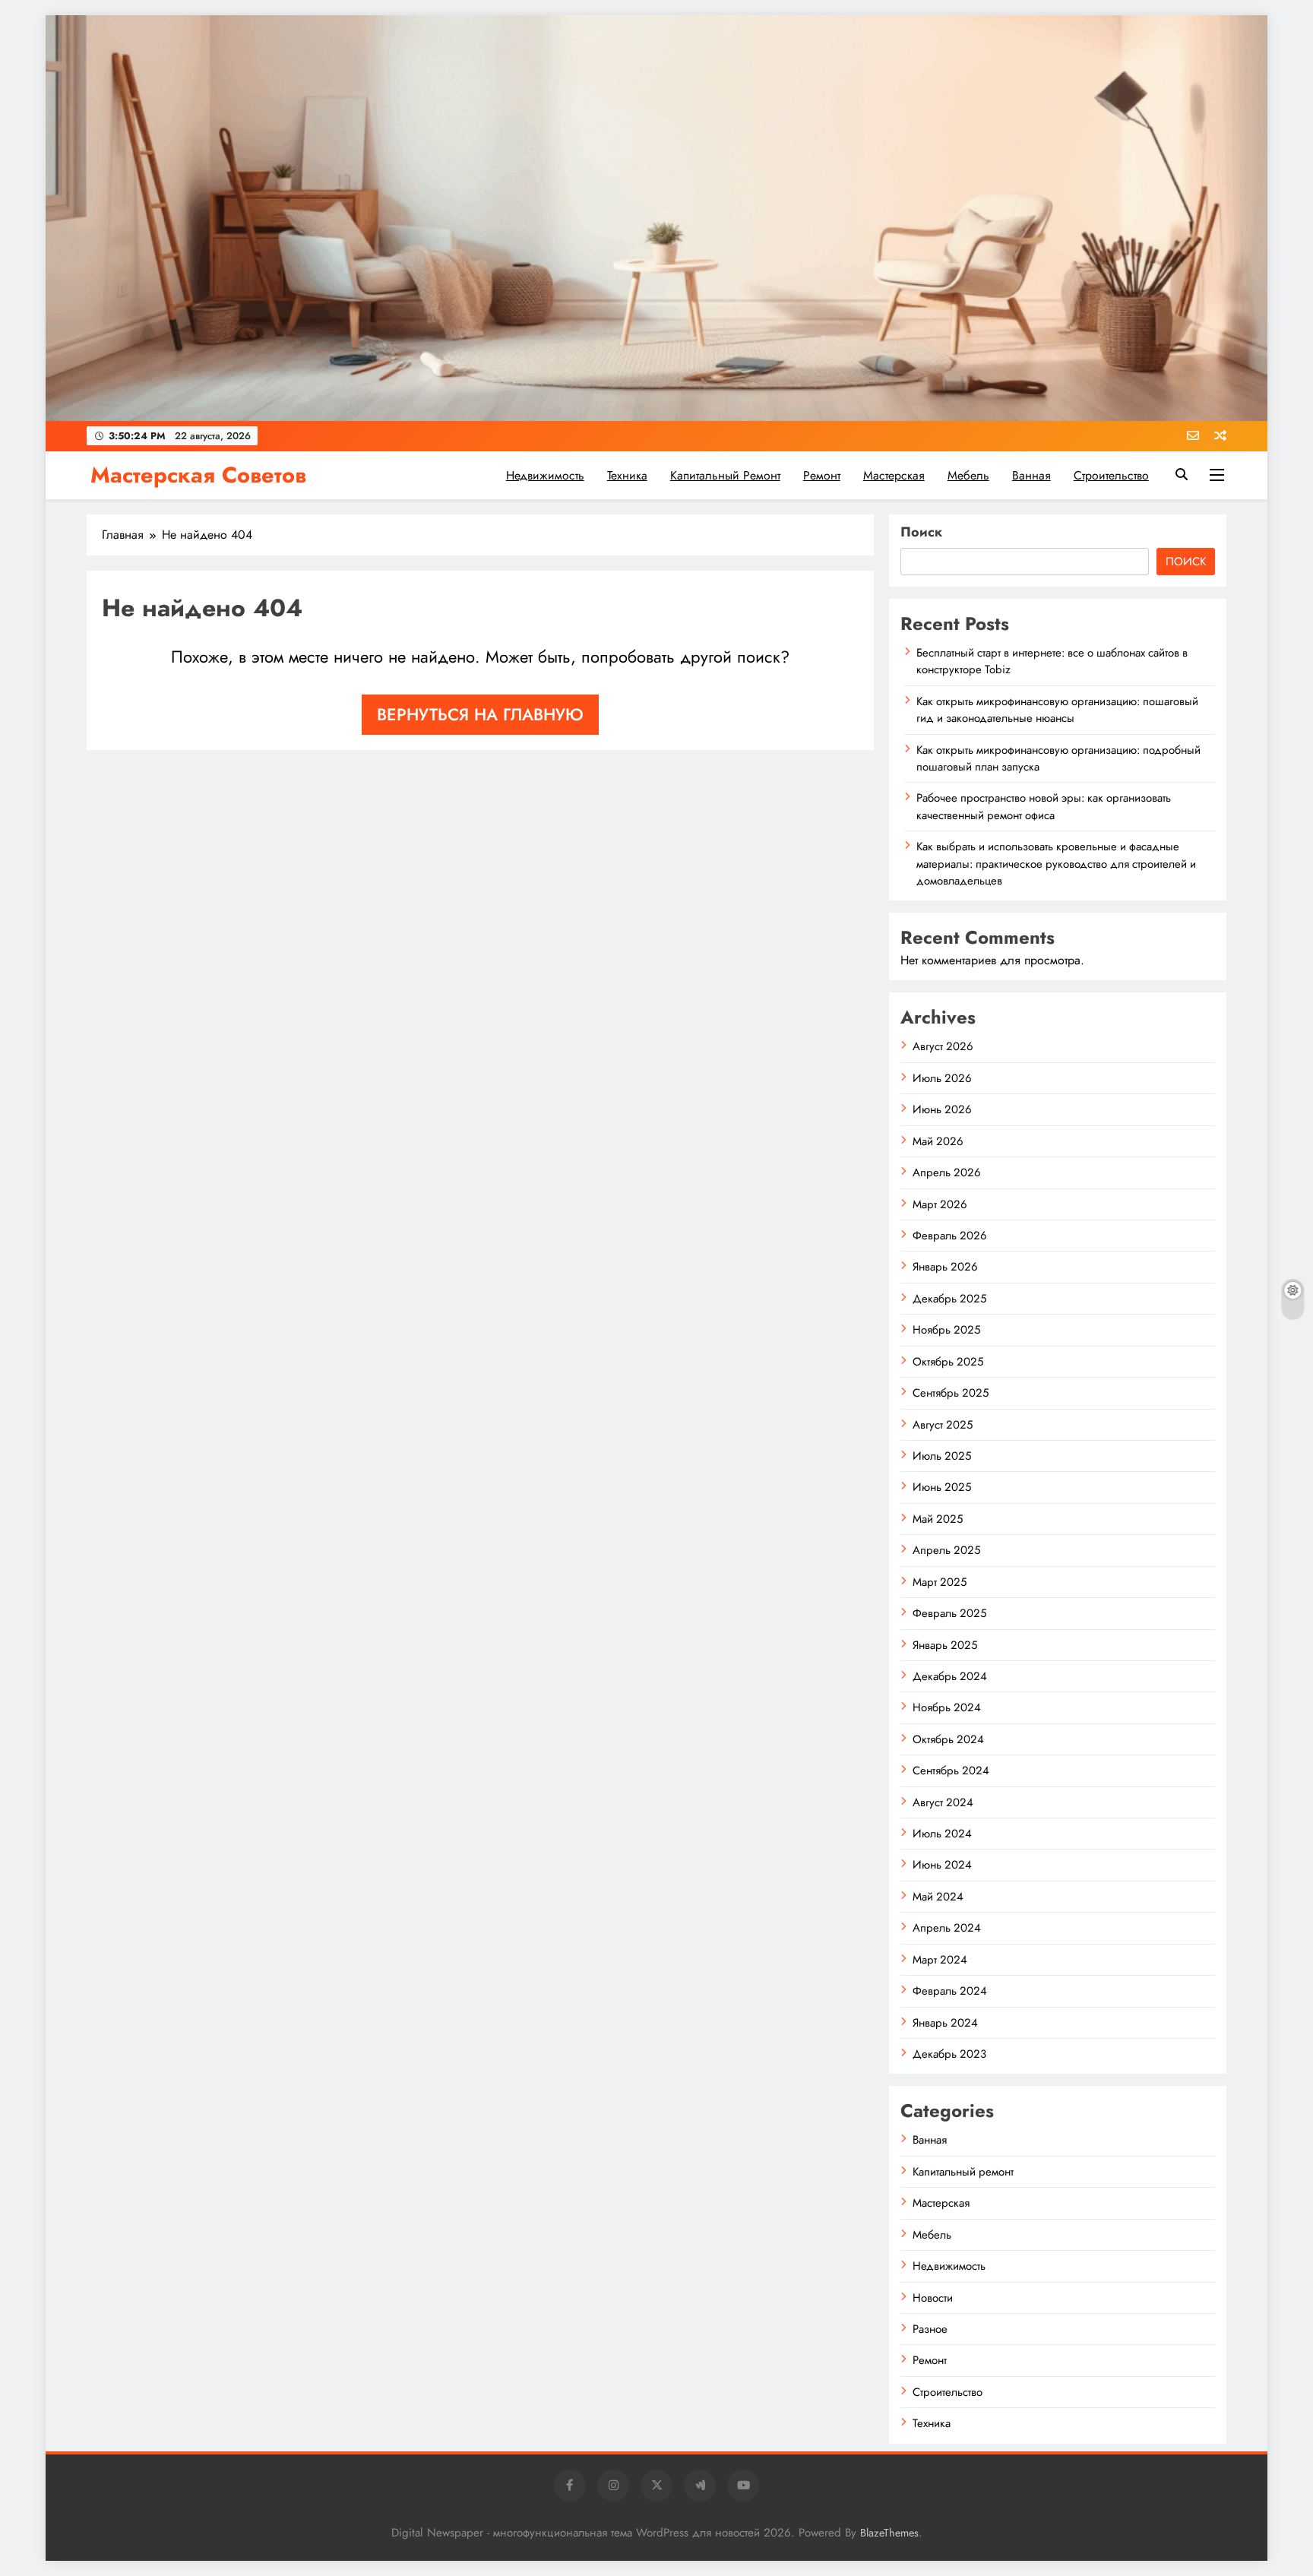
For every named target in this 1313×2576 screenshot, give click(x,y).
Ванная (1031, 475)
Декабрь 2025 (949, 1299)
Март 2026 (940, 1204)
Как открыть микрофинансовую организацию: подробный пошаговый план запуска (1058, 758)
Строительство (1111, 475)
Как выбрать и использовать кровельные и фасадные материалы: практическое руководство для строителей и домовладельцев (1056, 864)
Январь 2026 (945, 1267)
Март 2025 (940, 1582)
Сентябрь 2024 (951, 1771)
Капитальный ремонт (725, 475)
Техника (627, 475)
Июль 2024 (942, 1834)
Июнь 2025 (942, 1487)
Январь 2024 (945, 2023)
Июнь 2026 (942, 1109)
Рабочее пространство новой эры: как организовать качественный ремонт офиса (1044, 806)
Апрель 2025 (946, 1550)
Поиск (921, 532)
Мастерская (894, 475)
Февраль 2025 (949, 1613)
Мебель (968, 475)
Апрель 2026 (947, 1172)
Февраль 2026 (950, 1236)
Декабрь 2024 (950, 1676)
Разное (930, 2329)
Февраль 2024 (950, 1991)
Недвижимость (545, 475)
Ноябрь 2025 (946, 1330)
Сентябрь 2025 (951, 1393)
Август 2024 (943, 1802)
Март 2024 (940, 1960)
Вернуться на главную (480, 714)
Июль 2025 (942, 1456)
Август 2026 (943, 1046)
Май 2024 (938, 1897)
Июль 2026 (942, 1078)
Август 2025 (943, 1425)
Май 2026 (938, 1141)
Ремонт (822, 475)
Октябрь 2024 (948, 1739)
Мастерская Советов (198, 475)
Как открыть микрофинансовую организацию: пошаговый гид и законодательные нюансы (1057, 710)
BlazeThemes (889, 2533)
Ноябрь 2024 (947, 1707)
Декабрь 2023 (949, 2054)
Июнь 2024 (942, 1865)
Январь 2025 (945, 1645)
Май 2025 (938, 1519)
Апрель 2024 (947, 1928)
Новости (933, 2298)
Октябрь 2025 (948, 1362)
